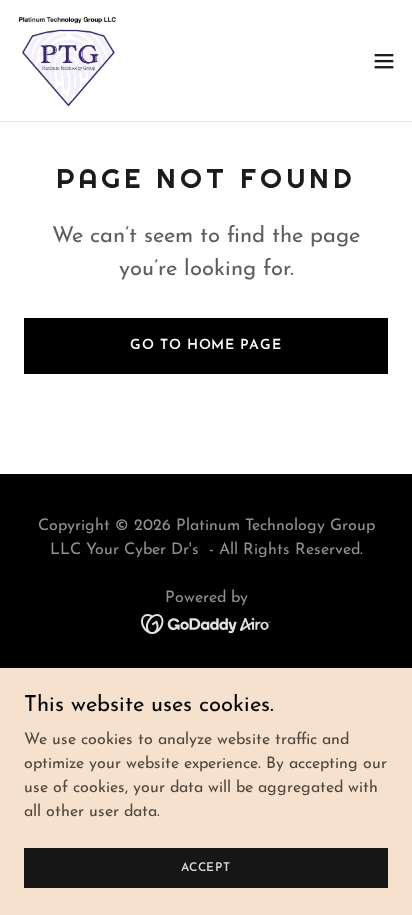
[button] (384, 61)
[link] (68, 60)
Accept (206, 867)
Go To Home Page (205, 345)
